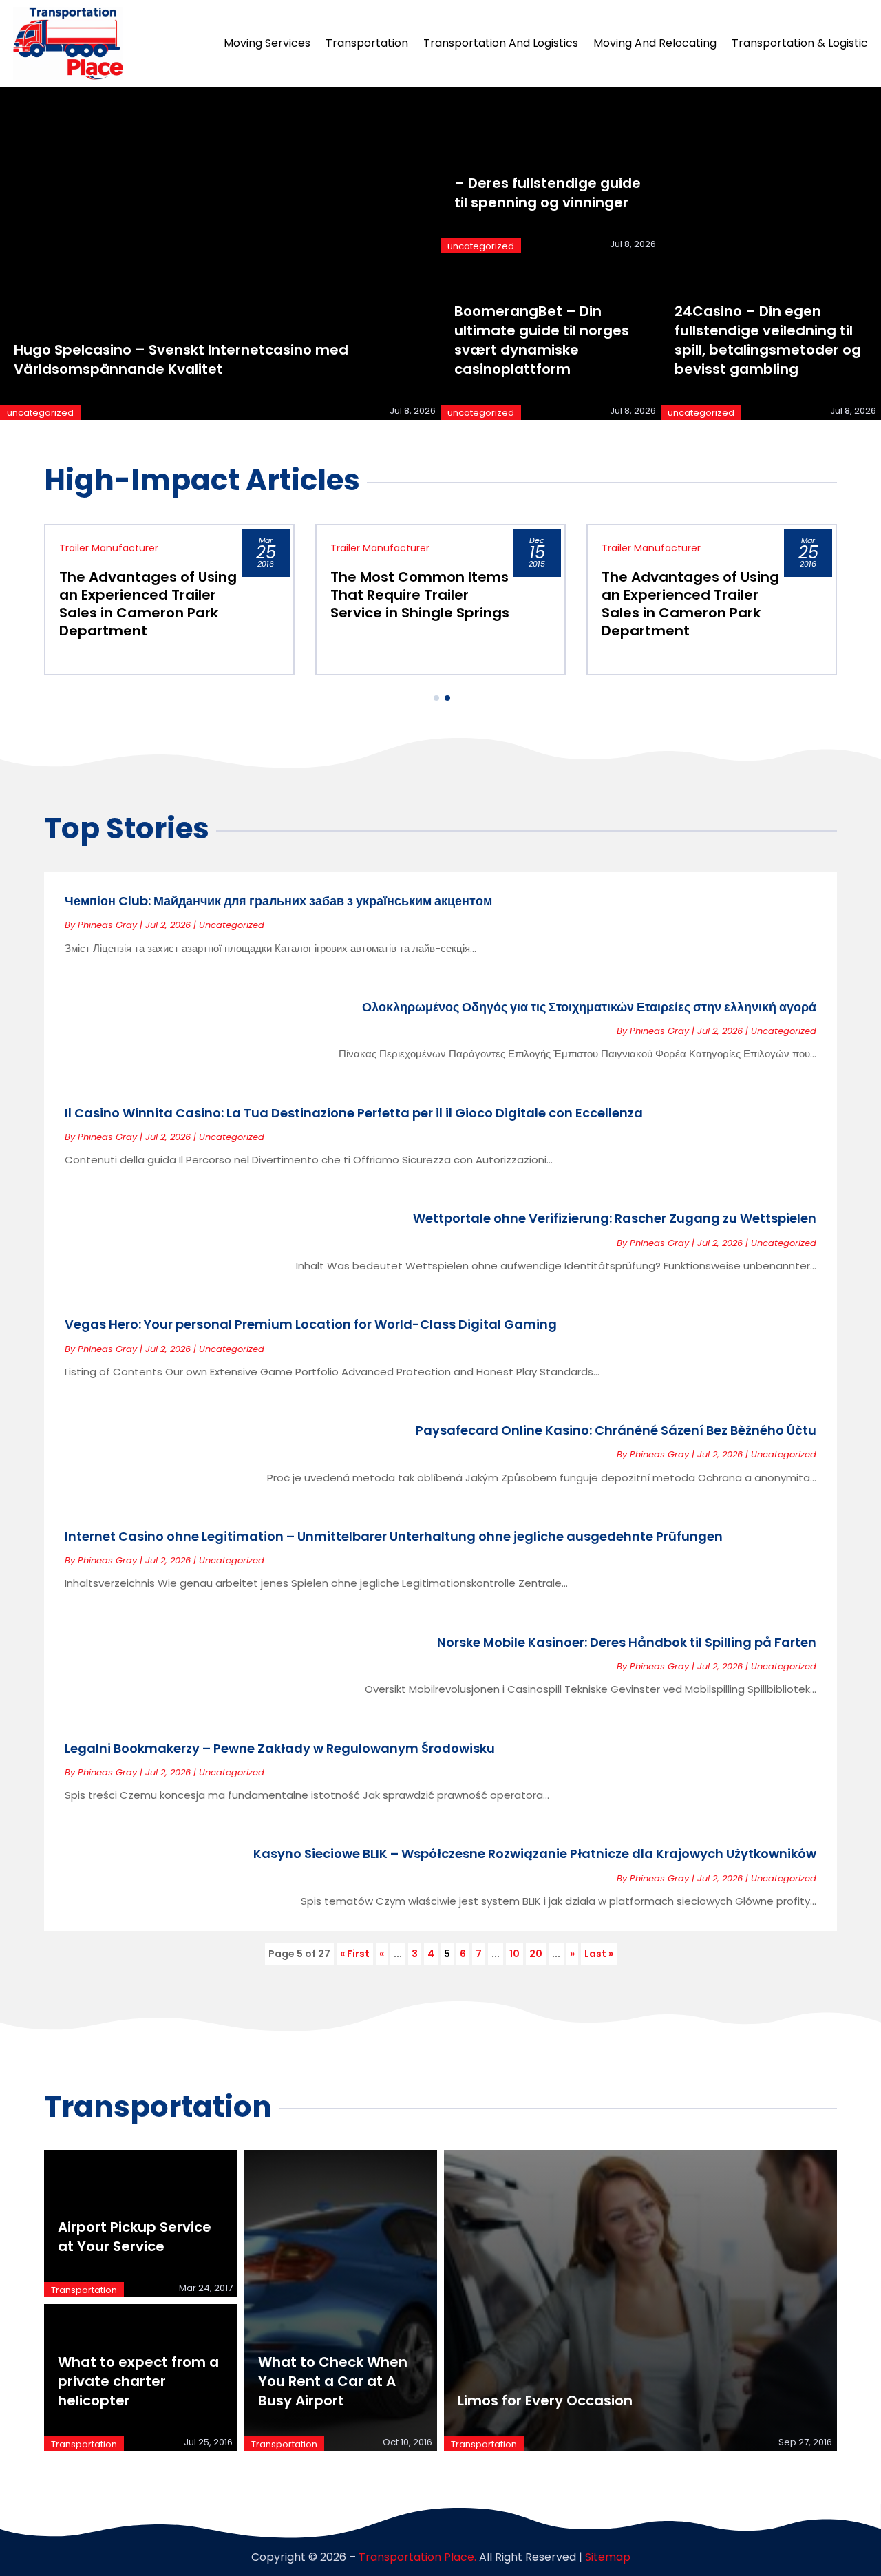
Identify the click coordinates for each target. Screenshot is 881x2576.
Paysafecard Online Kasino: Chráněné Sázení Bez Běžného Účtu (616, 1430)
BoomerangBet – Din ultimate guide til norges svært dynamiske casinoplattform (542, 340)
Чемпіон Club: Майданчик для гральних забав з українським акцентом (278, 901)
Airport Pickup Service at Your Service (135, 2237)
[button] (436, 698)
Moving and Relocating (655, 43)
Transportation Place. (417, 2557)
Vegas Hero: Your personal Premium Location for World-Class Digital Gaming (311, 1324)
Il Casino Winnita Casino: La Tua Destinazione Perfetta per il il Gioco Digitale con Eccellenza (354, 1113)
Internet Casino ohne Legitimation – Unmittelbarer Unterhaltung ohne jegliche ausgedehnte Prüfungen (394, 1536)
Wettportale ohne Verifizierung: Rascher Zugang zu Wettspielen (615, 1218)
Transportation (367, 43)
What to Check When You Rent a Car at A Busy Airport (333, 2381)
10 (514, 1954)
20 (536, 1954)
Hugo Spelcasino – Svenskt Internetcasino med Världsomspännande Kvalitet (181, 359)
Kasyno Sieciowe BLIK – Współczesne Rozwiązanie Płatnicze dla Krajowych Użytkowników (535, 1854)
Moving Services (267, 43)
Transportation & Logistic (800, 43)
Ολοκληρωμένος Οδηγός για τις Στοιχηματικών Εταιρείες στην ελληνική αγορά (589, 1007)
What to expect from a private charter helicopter (138, 2381)
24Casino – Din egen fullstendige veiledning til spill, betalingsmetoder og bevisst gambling (768, 340)
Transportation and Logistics (501, 43)
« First (355, 1954)
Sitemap (608, 2557)
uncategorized (40, 413)
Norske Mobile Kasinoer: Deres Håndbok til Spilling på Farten (627, 1642)
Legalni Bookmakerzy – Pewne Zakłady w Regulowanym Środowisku (280, 1748)
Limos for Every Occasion (545, 2400)
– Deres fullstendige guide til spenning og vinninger (548, 193)
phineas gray (107, 925)
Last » (599, 1954)
